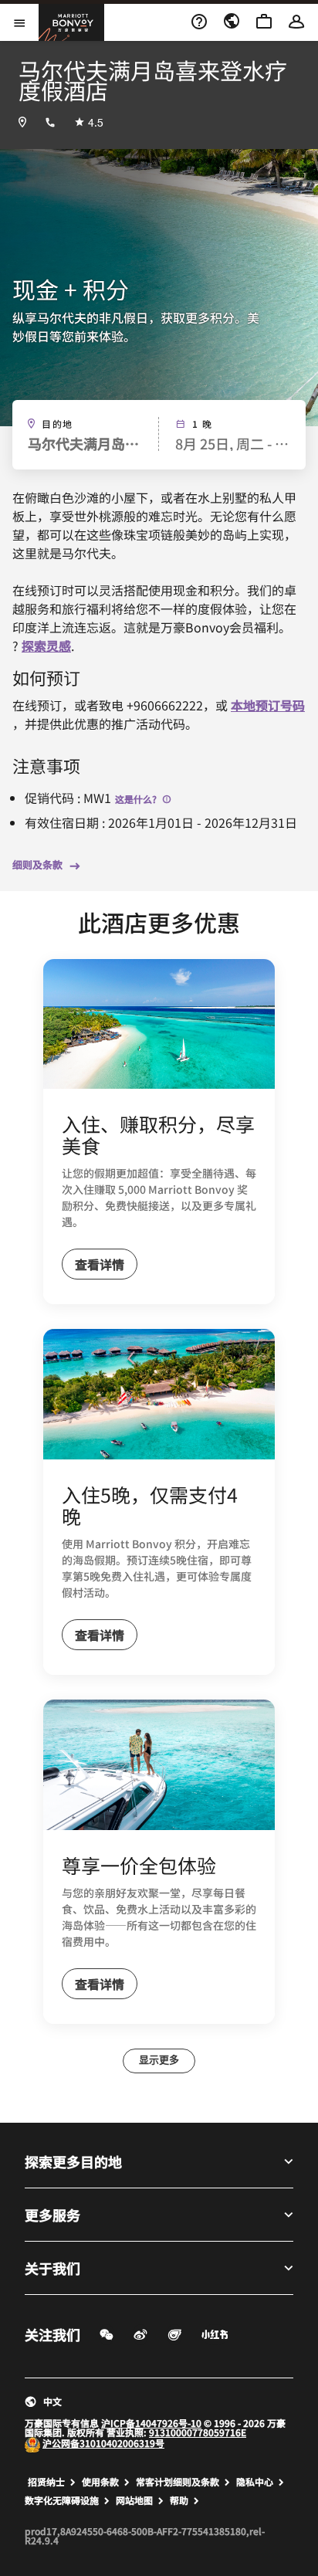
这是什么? (137, 799)
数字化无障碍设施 (62, 2500)
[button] (159, 2401)
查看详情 (100, 1264)
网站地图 (134, 2500)
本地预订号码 (268, 705)
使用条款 (100, 2482)
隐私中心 (255, 2482)
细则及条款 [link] (37, 865)
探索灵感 (46, 646)
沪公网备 (61, 2443)
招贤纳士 (46, 2482)
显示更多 (159, 2061)
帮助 (179, 2500)
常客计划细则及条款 (178, 2482)
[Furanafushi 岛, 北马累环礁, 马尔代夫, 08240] (22, 122)
